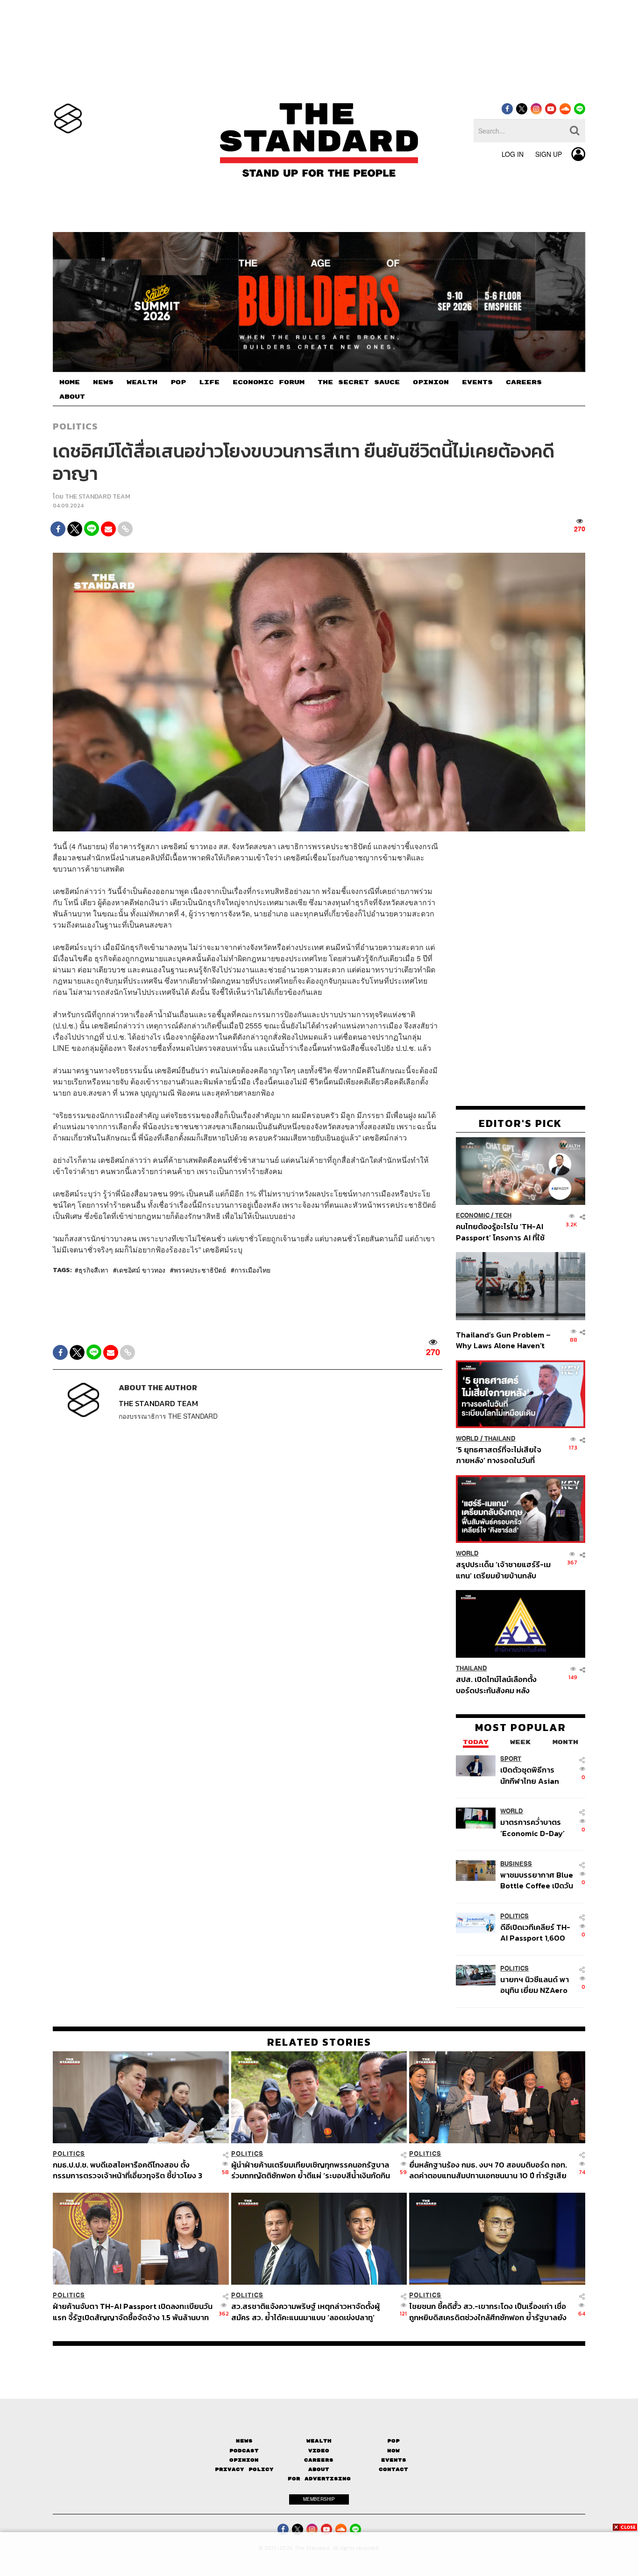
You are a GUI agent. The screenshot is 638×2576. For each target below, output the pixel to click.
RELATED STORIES (319, 2042)
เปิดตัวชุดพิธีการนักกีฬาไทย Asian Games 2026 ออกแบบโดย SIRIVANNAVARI (530, 1775)
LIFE (209, 382)
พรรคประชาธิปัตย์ (200, 1270)
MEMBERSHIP (319, 2499)
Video (319, 2451)
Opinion (244, 2460)
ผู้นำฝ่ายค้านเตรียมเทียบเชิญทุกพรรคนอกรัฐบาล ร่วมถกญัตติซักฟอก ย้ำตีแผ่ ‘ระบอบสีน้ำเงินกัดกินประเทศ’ (311, 2170)
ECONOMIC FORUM (269, 382)
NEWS (103, 382)
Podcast (244, 2451)
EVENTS (477, 382)
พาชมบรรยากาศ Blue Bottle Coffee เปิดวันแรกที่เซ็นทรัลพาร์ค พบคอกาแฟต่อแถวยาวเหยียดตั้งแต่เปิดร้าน (537, 1880)
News (244, 2441)
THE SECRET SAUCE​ (359, 382)
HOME (70, 382)
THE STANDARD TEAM (98, 496)
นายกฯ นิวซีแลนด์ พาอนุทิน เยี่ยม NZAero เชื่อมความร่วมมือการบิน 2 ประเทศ (535, 1985)
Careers (319, 2460)
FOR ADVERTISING (319, 2479)
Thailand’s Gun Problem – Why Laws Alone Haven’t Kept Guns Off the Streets (503, 1340)
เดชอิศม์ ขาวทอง (141, 1270)
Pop (393, 2441)
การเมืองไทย (252, 1270)
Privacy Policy (244, 2469)
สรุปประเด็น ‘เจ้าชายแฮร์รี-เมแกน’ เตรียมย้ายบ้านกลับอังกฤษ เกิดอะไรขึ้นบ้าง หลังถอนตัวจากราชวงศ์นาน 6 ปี (503, 1570)
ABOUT (72, 397)
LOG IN (513, 154)
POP (178, 382)
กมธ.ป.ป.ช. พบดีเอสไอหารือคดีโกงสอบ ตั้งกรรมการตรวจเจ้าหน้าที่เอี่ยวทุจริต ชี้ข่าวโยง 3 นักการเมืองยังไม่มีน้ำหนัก (128, 2170)
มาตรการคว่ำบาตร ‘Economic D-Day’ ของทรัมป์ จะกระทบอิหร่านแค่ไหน (532, 1827)
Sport (511, 1759)
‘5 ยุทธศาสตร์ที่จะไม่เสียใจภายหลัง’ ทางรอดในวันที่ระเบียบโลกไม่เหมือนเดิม (499, 1455)
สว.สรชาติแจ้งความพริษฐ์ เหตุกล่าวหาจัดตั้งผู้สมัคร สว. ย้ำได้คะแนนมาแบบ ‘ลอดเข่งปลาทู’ (305, 2312)
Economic (473, 1215)
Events (394, 2460)
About (319, 2469)
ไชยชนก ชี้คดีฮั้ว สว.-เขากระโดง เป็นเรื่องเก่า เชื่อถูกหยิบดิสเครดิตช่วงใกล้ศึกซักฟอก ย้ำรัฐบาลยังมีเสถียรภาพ (488, 2312)
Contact (393, 2469)
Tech (503, 1215)
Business (516, 1864)
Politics (75, 426)
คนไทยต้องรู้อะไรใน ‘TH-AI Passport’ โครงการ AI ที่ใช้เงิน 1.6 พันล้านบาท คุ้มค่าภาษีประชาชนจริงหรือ (503, 1232)
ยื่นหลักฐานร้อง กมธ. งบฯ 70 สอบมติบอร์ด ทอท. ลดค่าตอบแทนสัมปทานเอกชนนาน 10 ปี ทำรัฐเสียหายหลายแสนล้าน (488, 2170)
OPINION (431, 382)
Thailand (500, 1439)
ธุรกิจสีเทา (93, 1270)
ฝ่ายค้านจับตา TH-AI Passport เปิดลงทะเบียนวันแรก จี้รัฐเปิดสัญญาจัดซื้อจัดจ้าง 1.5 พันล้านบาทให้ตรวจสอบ (133, 2312)
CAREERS (524, 382)
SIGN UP (549, 154)
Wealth (319, 2441)
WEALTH (142, 382)
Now (393, 2451)
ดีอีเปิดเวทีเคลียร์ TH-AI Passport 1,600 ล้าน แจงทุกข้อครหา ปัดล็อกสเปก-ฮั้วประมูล (535, 1932)
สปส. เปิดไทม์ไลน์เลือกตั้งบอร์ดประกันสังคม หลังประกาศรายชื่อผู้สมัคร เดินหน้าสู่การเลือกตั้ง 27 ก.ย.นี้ (499, 1685)
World (467, 1439)
